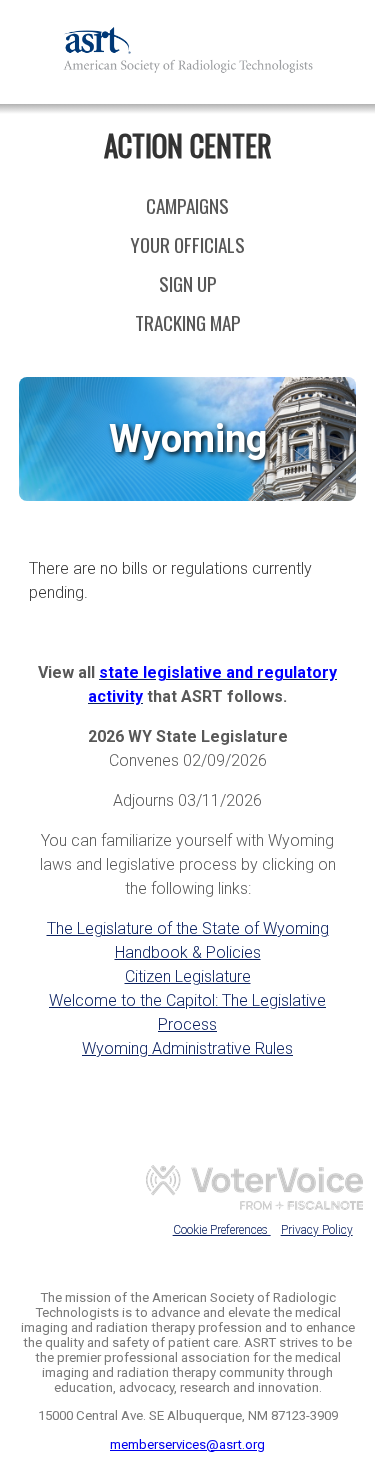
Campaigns (187, 205)
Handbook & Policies (188, 952)
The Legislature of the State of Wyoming (188, 928)
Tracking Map (188, 322)
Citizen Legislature (188, 976)
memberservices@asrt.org (187, 1444)
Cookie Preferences (222, 1230)
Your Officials (187, 244)
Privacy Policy (317, 1230)
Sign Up (188, 283)
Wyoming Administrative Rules (187, 1048)
